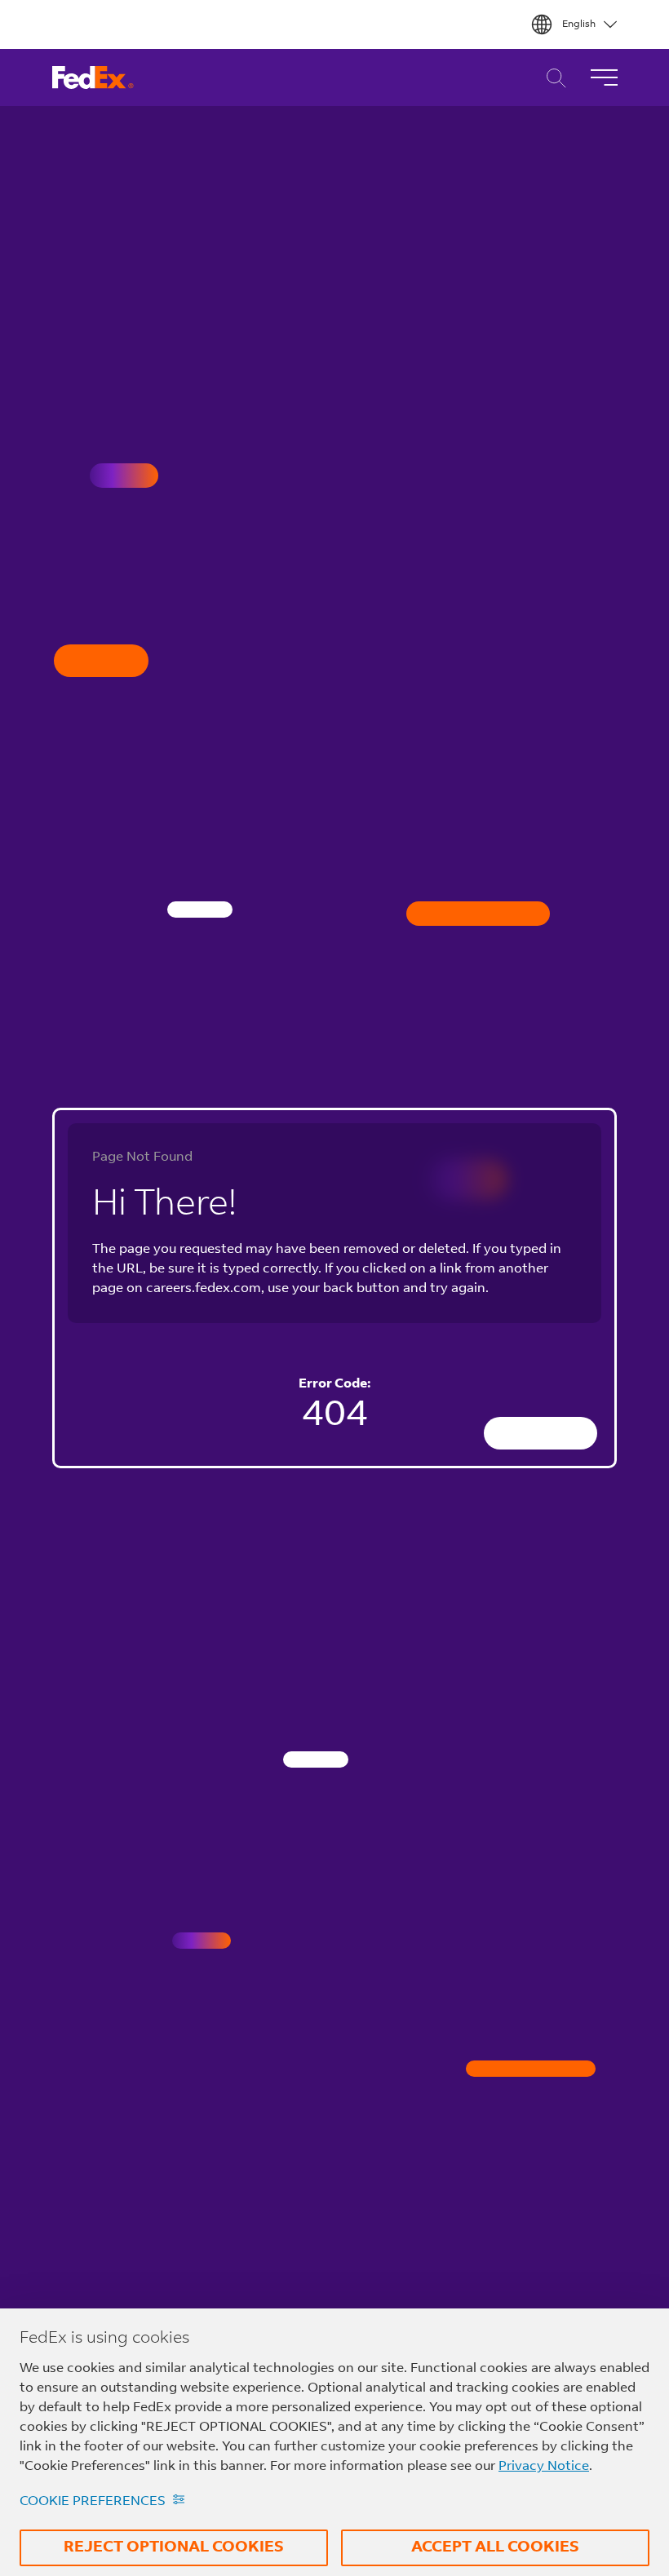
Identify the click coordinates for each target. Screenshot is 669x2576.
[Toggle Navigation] (604, 77)
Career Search (552, 78)
